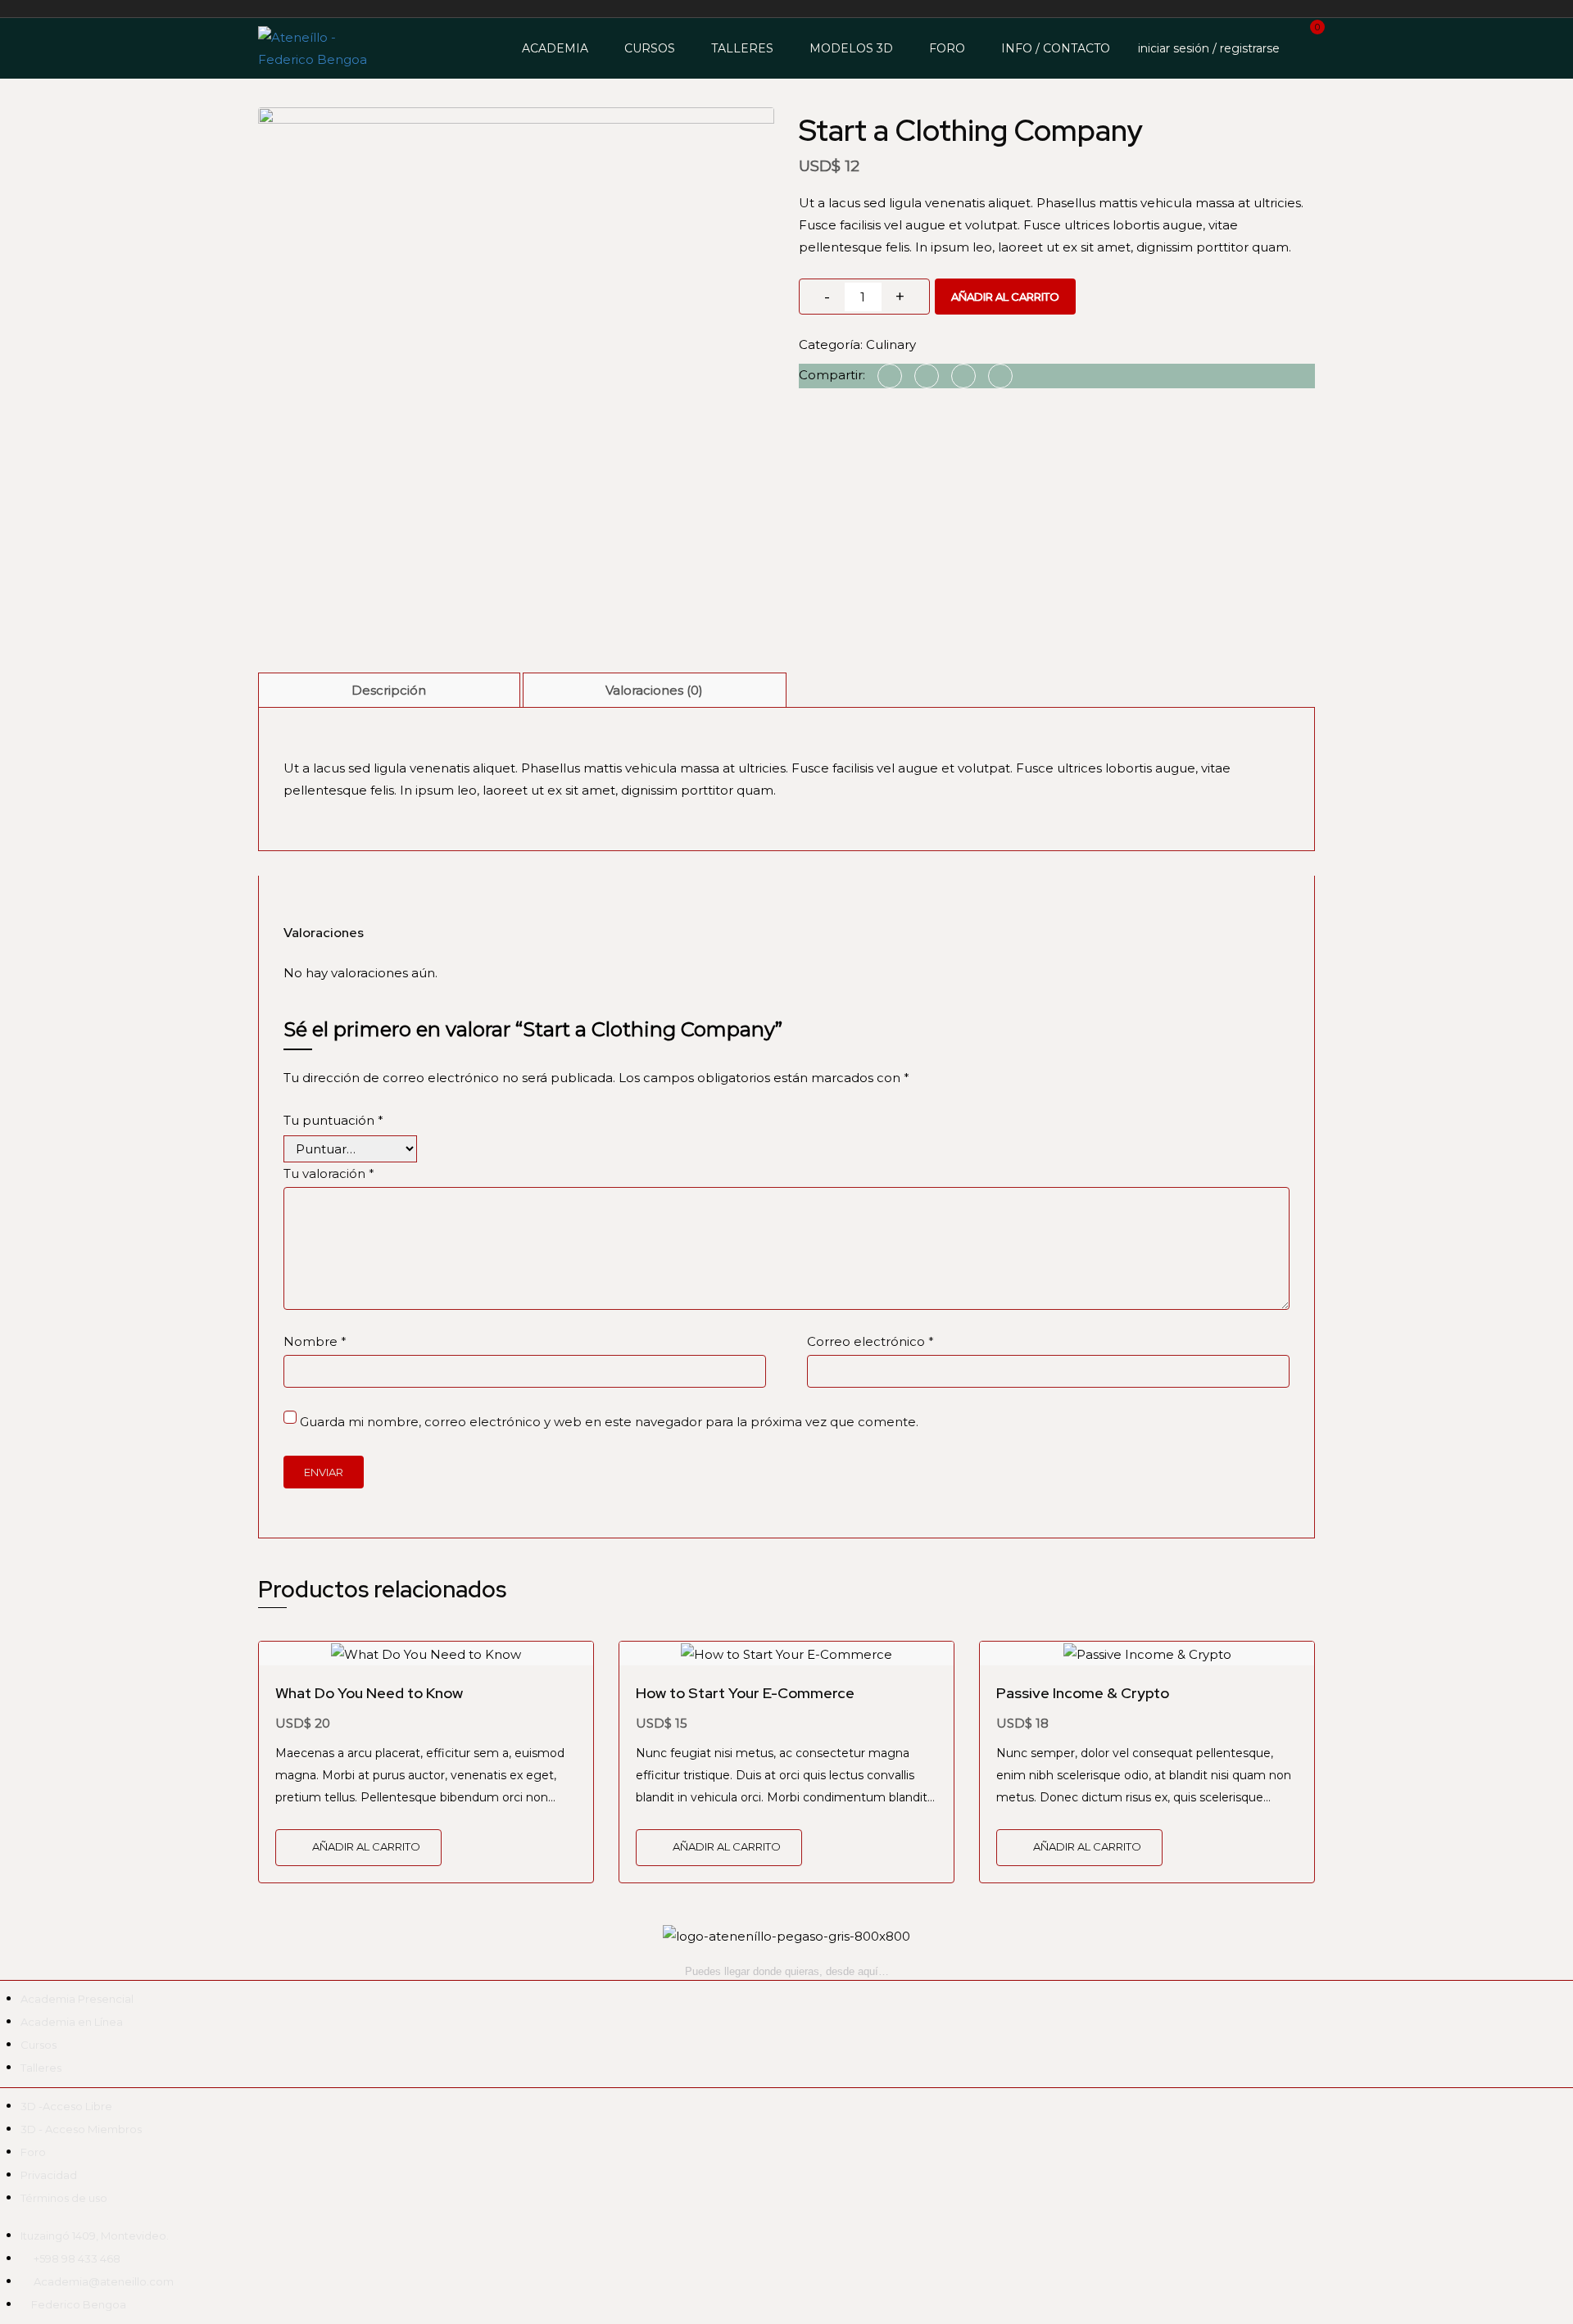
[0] (1301, 47)
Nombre (315, 1341)
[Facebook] (890, 376)
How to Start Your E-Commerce (745, 1693)
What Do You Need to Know (369, 1693)
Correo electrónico (870, 1341)
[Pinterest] (963, 376)
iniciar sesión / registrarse (1209, 48)
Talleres (742, 48)
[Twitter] (927, 376)
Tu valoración (329, 1173)
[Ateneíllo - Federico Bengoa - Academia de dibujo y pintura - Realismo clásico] (320, 48)
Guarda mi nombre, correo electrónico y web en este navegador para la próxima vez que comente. (609, 1422)
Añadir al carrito (1005, 297)
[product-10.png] (516, 364)
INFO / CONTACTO (1056, 48)
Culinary (891, 344)
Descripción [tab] (389, 690)
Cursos (650, 48)
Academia (555, 48)
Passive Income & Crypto (1083, 1693)
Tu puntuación (333, 1120)
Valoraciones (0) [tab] (654, 690)
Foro (947, 48)
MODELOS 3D (851, 48)
